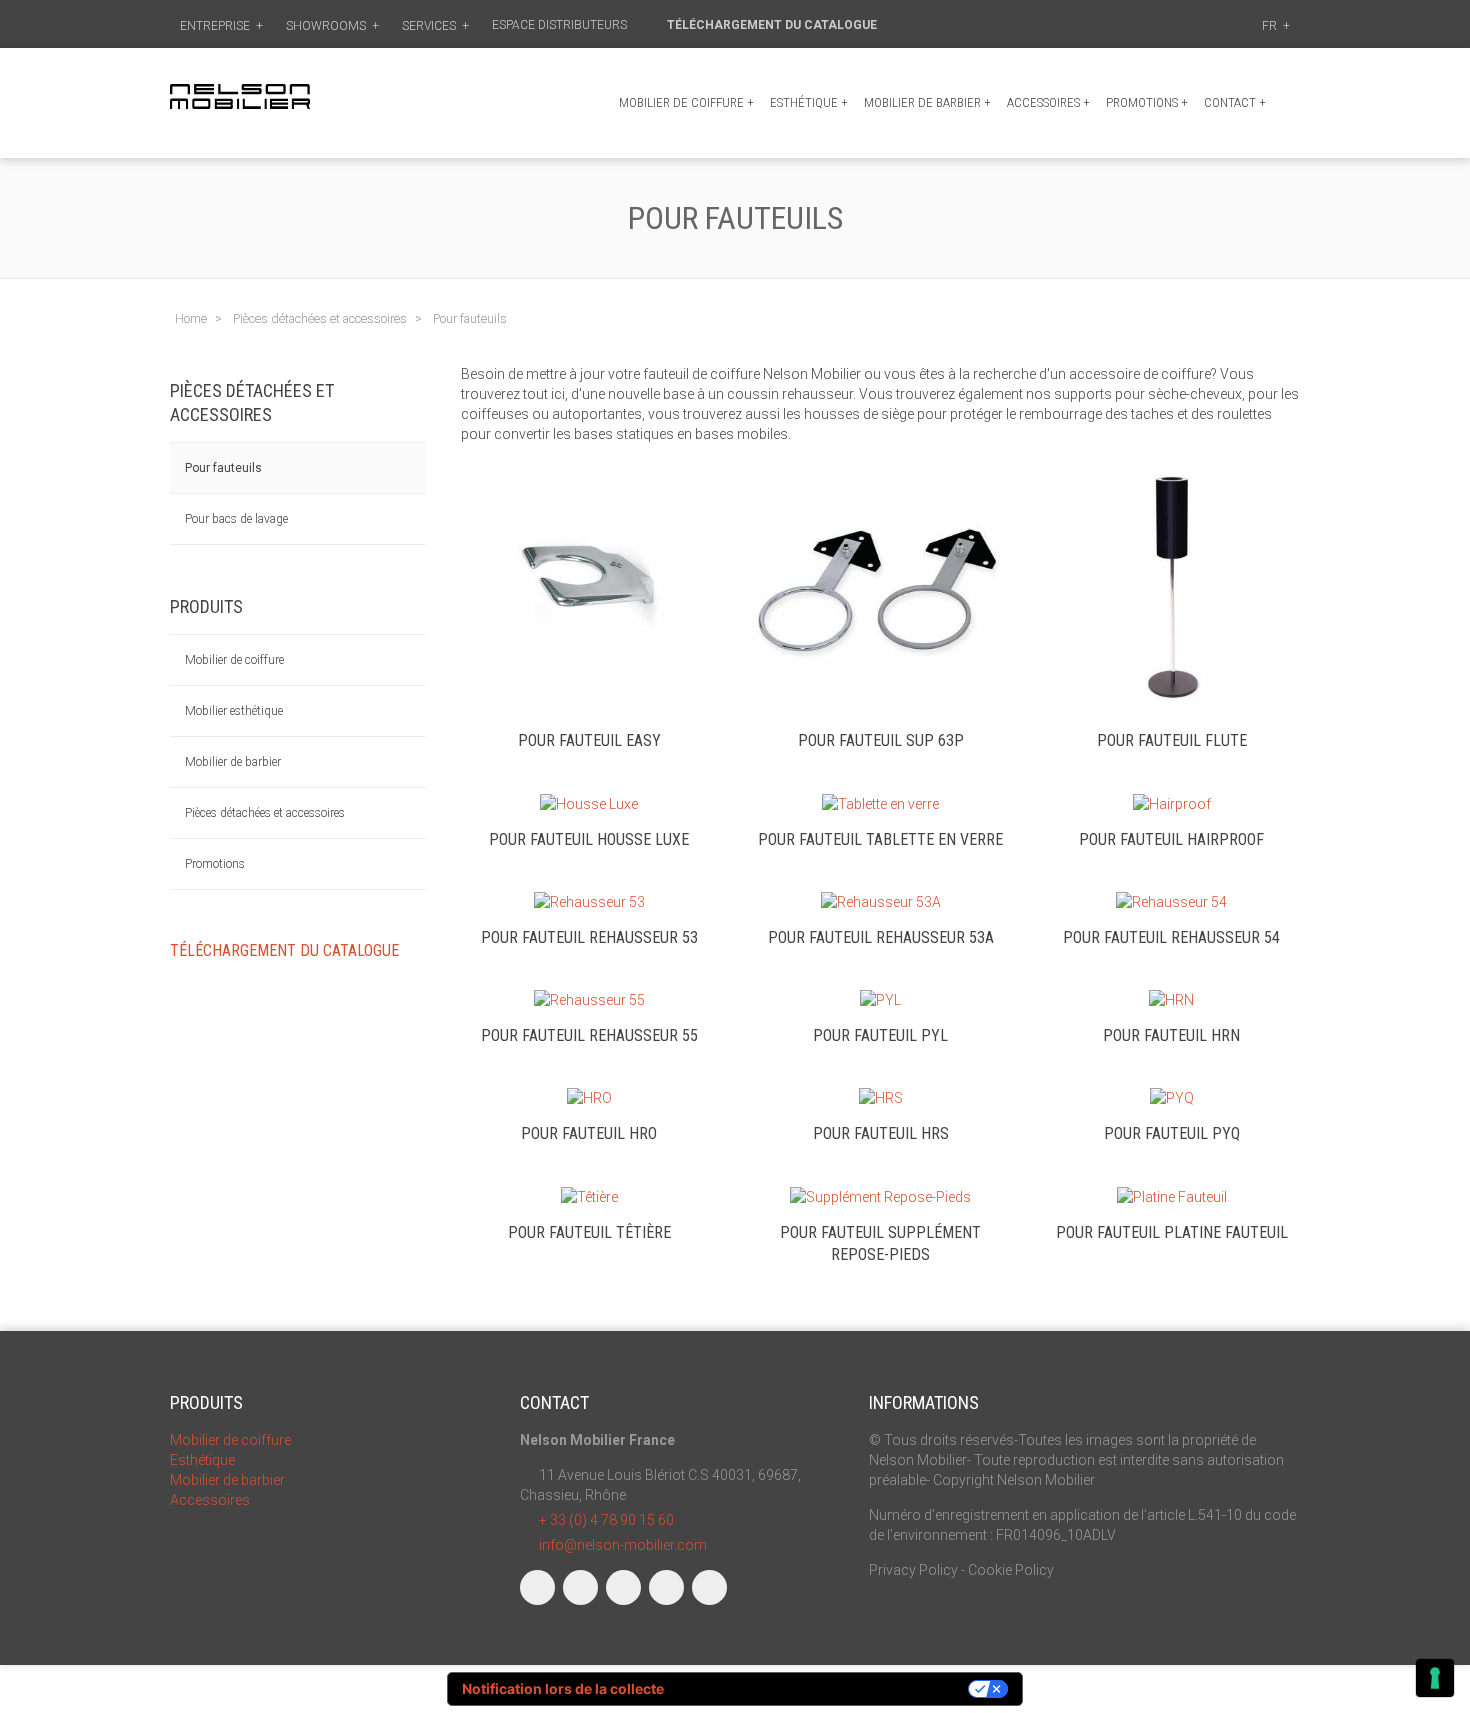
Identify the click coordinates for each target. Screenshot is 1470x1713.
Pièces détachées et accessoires (265, 813)
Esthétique (809, 102)
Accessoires (1048, 102)
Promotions (215, 864)
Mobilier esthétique (234, 711)
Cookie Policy (1011, 1570)
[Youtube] (666, 1587)
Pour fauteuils (223, 468)
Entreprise (221, 26)
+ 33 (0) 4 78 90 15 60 (606, 1520)
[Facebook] (537, 1587)
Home (191, 318)
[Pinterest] (709, 1587)
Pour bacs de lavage (236, 519)
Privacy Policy (913, 1570)
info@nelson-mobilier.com (623, 1545)
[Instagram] (580, 1587)
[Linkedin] (623, 1587)
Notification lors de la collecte (563, 1688)
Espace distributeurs (561, 25)
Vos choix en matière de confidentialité (825, 1688)
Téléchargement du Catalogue (773, 25)
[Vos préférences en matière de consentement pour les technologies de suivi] (1435, 1678)
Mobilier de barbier (927, 102)
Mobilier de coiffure (686, 102)
